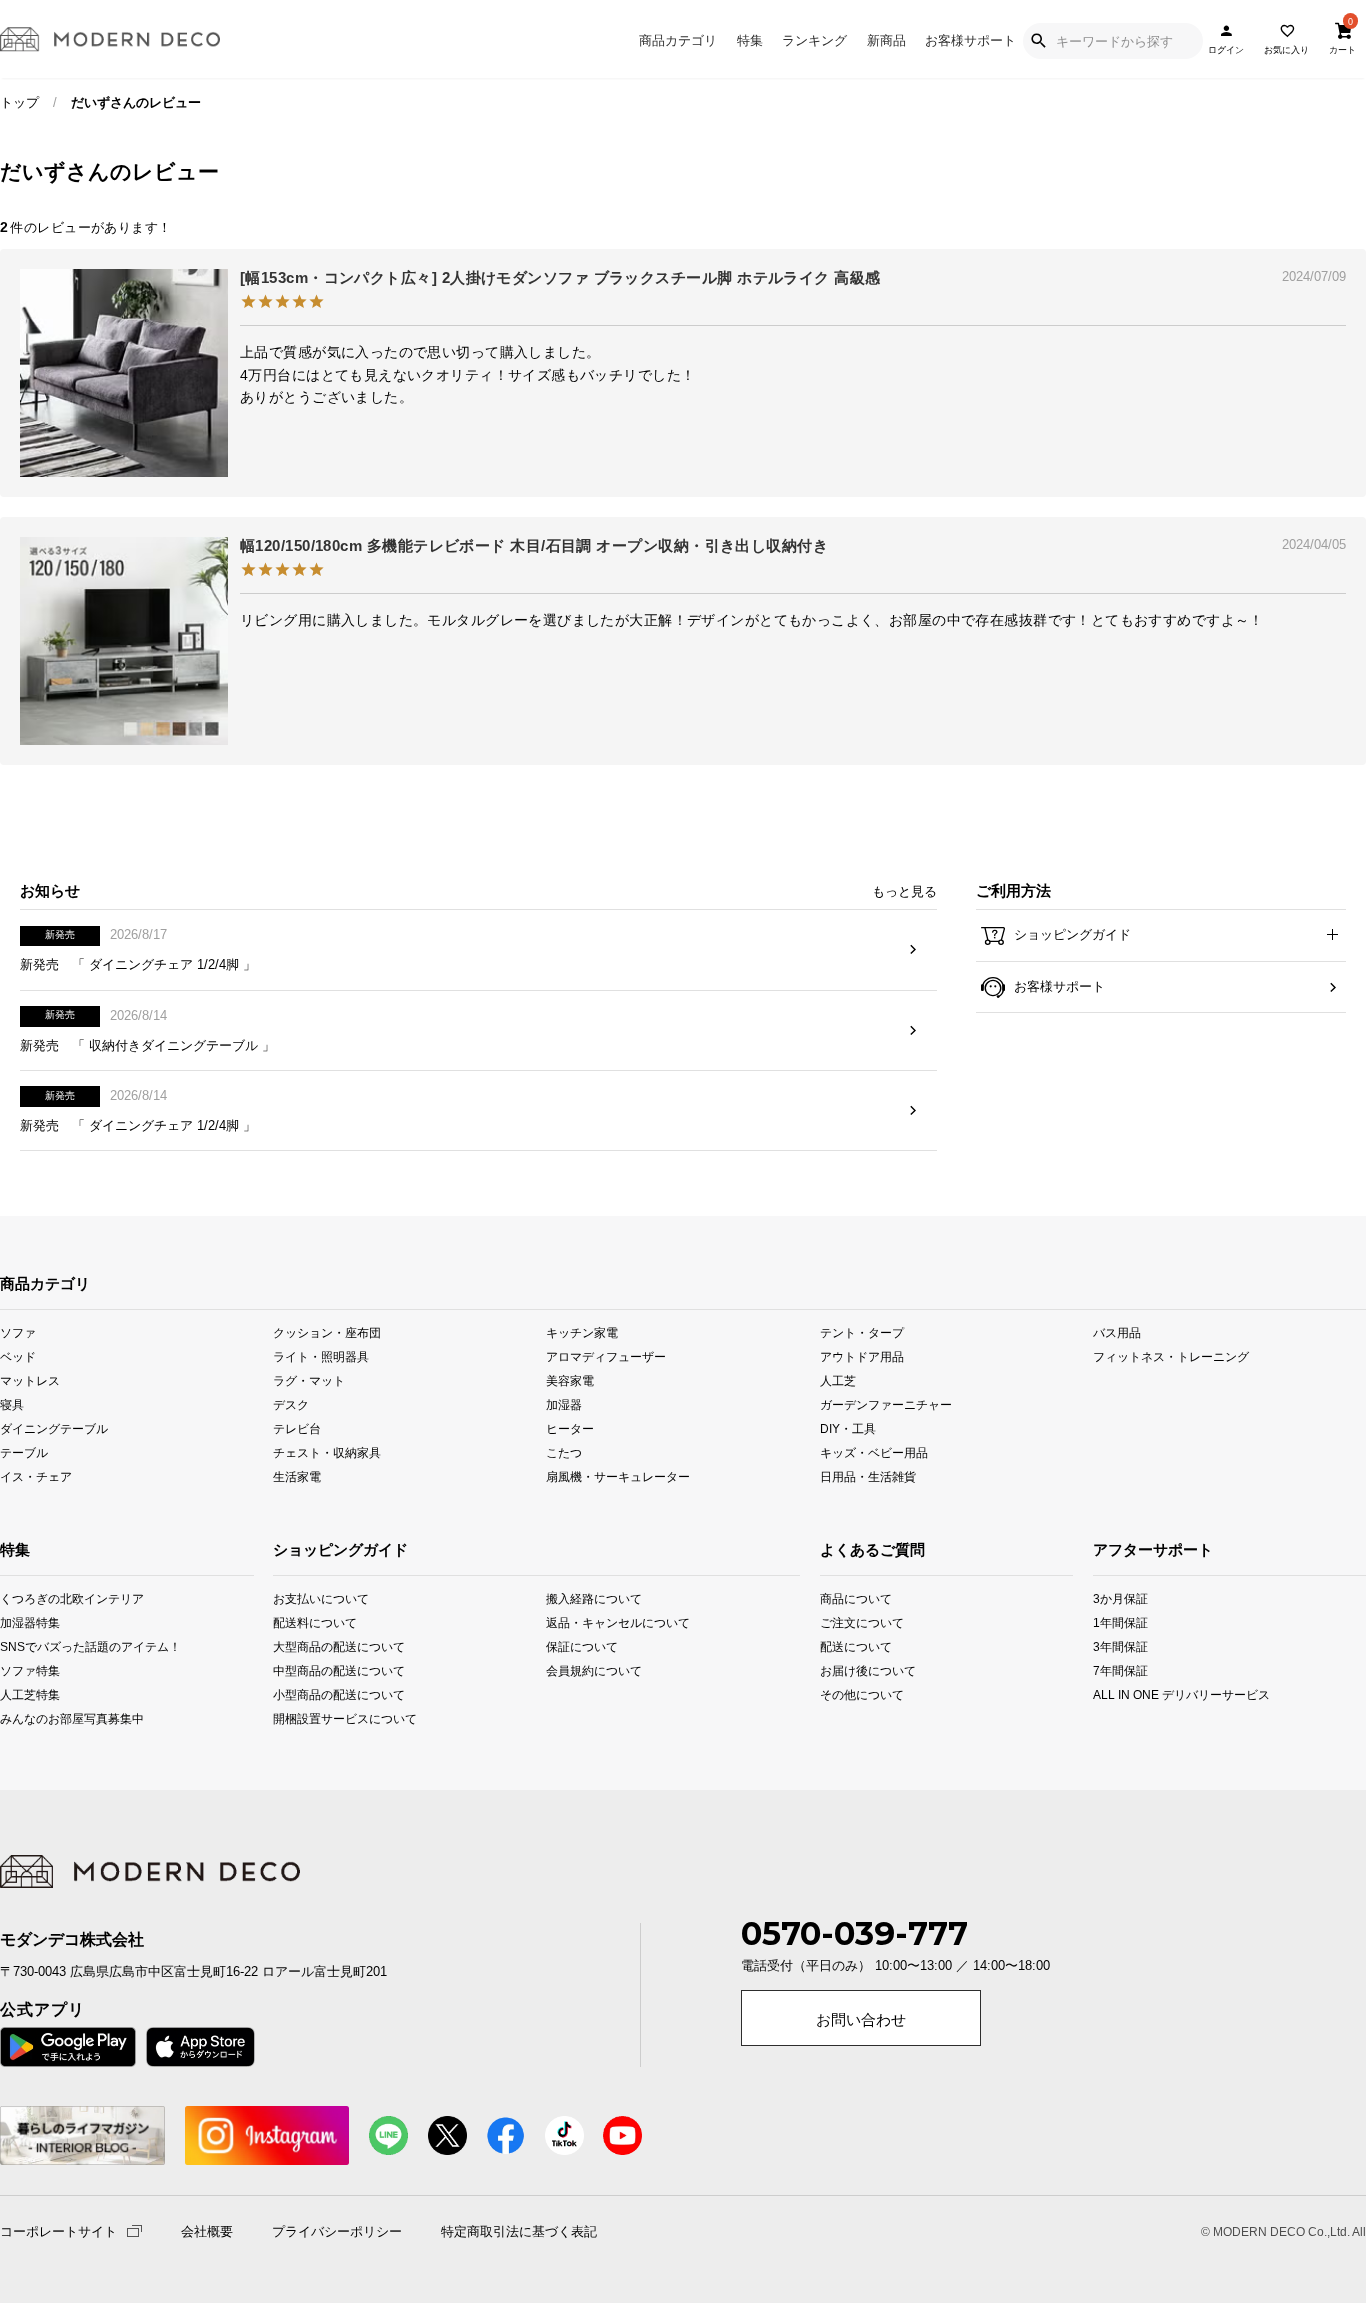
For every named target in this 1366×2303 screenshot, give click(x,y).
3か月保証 (1120, 1598)
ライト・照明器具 (321, 1355)
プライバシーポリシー (337, 2232)
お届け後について (845, 1670)
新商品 (886, 40)
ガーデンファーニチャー (886, 1404)
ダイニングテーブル (54, 1428)
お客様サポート (970, 40)
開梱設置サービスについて (327, 1718)
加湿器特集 (25, 1622)
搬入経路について (594, 1598)
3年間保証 (1120, 1646)
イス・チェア (36, 1476)
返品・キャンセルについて (600, 1622)
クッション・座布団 (327, 1331)
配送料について (315, 1622)
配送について (845, 1646)
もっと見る (904, 891)
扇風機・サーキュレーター (618, 1476)
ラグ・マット (309, 1380)
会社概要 (207, 2232)
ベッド (18, 1355)
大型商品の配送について (327, 1646)
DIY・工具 (848, 1428)
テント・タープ (862, 1331)
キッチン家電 (582, 1331)
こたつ (564, 1452)
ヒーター (570, 1428)
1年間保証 (1120, 1622)
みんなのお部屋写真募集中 (25, 1718)
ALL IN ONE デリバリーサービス (1120, 1694)
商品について (845, 1598)
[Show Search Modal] (1038, 41)
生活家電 (297, 1476)
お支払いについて (321, 1598)
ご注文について (845, 1622)
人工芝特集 (25, 1694)
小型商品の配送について (327, 1694)
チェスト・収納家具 (327, 1452)
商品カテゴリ (678, 40)
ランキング (814, 40)
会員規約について (594, 1670)
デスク (291, 1404)
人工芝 (838, 1380)
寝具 (12, 1404)
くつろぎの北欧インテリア (25, 1598)
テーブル (24, 1452)
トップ (19, 102)
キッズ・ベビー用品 (874, 1452)
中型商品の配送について (327, 1670)
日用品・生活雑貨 (868, 1476)
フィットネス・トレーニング (1171, 1355)
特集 (750, 40)
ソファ (18, 1331)
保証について (582, 1646)
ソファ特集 (25, 1670)
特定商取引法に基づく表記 (519, 2232)
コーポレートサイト (58, 2230)
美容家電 (570, 1380)
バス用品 (1117, 1331)
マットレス (30, 1380)
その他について (845, 1694)
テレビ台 (297, 1428)
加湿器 (564, 1404)
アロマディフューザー (606, 1355)
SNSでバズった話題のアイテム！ (25, 1646)
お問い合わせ (861, 2020)
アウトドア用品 (862, 1355)
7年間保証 (1120, 1670)
